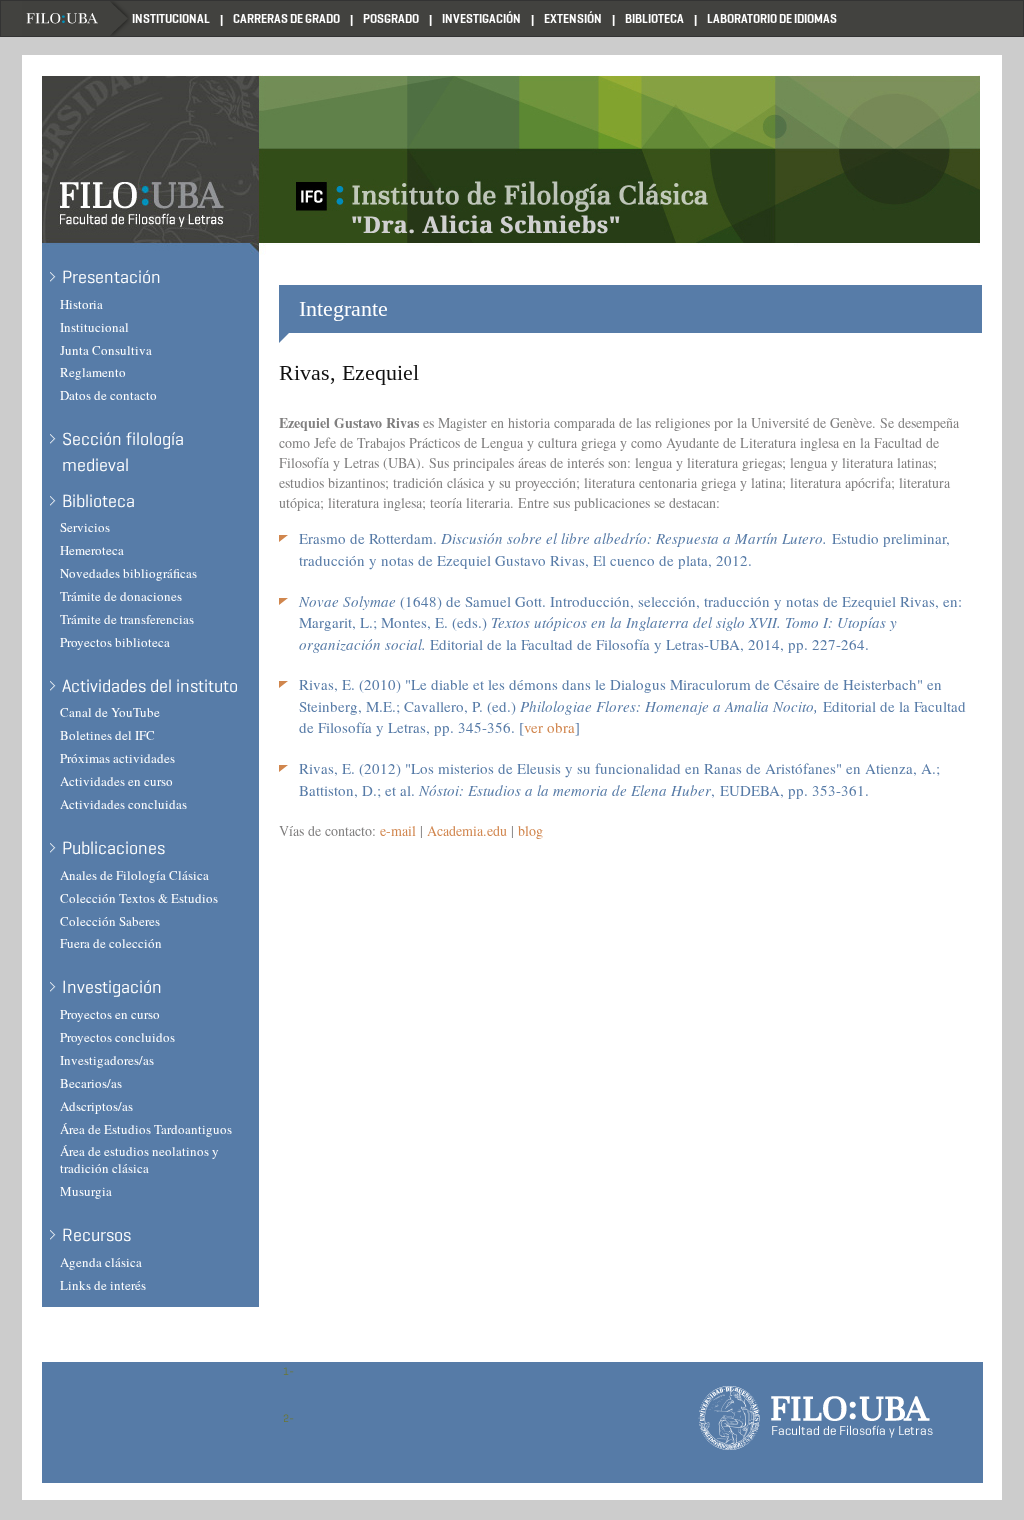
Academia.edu (467, 830)
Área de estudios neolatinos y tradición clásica (139, 1159)
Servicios (85, 527)
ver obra (549, 727)
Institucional (171, 18)
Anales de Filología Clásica (134, 875)
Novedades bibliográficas (128, 573)
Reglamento (93, 372)
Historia (81, 304)
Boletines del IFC (107, 735)
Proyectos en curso (110, 1014)
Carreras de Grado (286, 18)
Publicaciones (113, 848)
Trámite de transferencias (127, 619)
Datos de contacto (108, 395)
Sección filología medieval (123, 452)
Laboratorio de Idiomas (772, 18)
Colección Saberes (110, 921)
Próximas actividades (117, 758)
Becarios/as (91, 1083)
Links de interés (103, 1285)
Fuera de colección (111, 943)
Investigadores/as (107, 1060)
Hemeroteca (92, 550)
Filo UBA (77, 18)
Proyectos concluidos (117, 1037)
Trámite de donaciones (121, 596)
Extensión (573, 18)
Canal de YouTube (110, 712)
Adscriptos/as (96, 1106)
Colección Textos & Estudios (139, 898)
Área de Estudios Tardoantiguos (146, 1129)
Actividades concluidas (123, 804)
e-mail (398, 830)
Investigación (481, 18)
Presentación (111, 277)
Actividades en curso (116, 781)
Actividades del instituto (150, 686)
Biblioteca (654, 18)
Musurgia (86, 1191)
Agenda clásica (101, 1262)
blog (530, 830)
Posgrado (391, 18)
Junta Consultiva (106, 350)
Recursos (96, 1235)
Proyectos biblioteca (115, 642)
